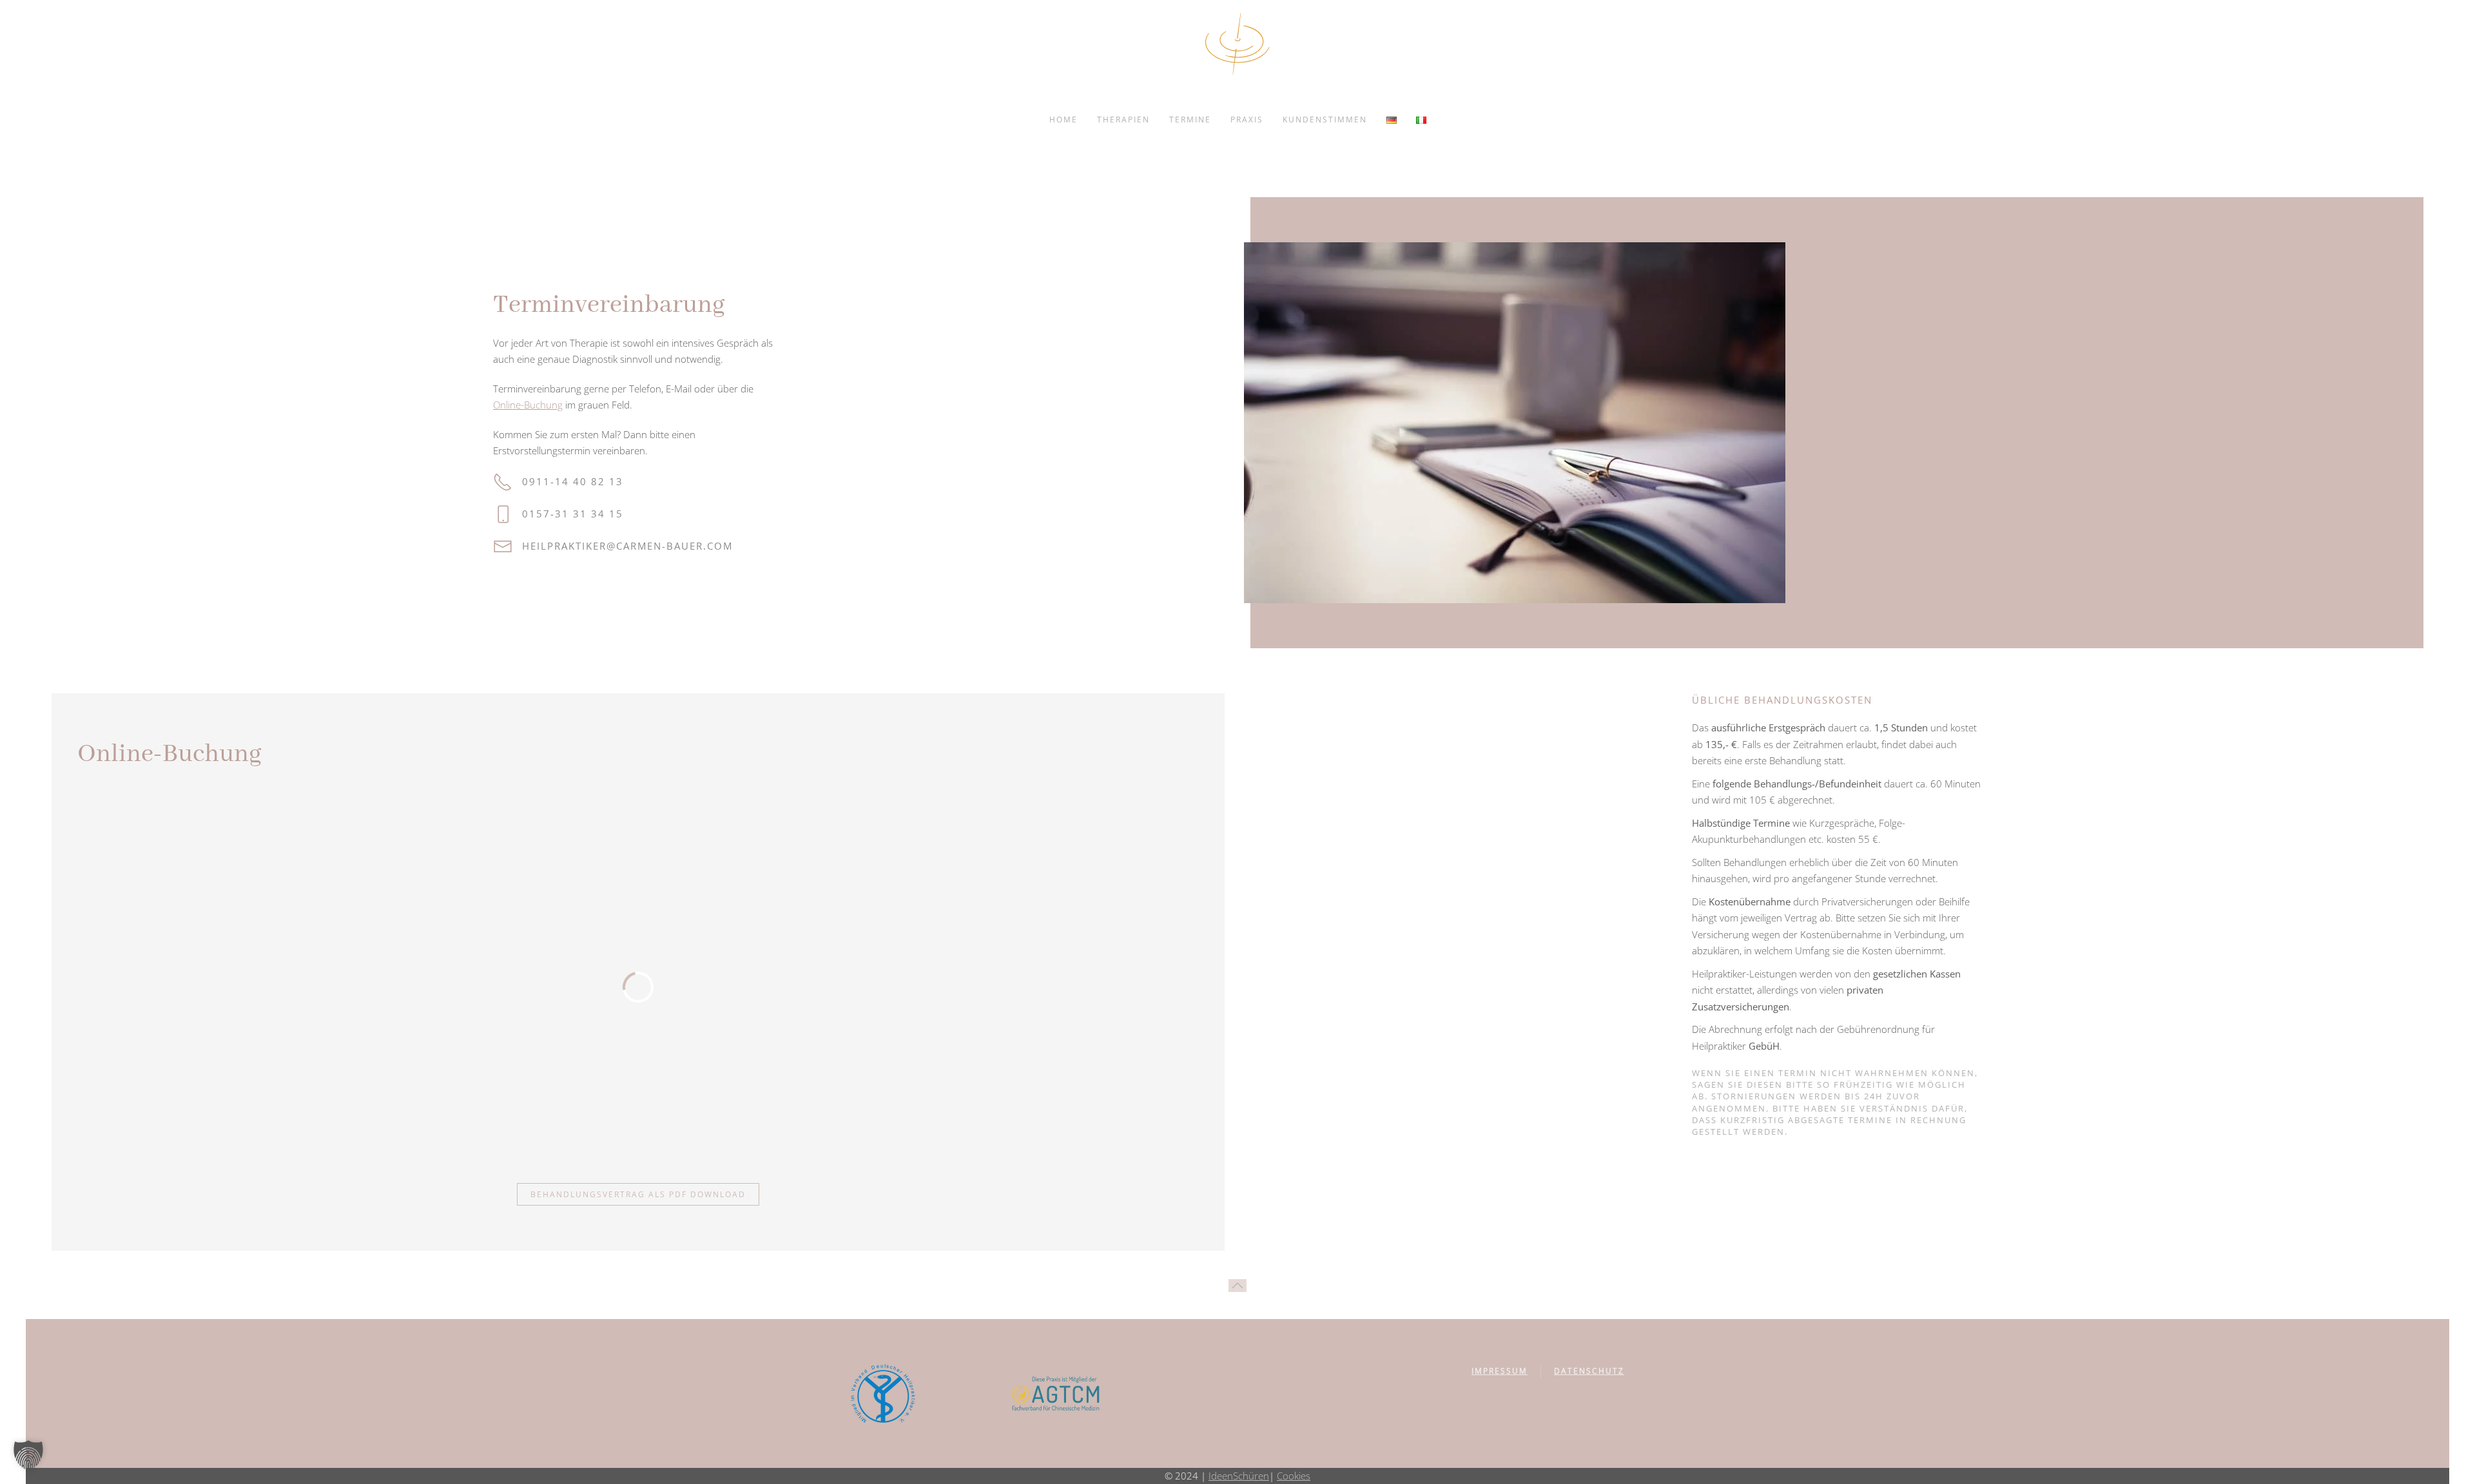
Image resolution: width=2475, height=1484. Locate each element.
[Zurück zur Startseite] (1237, 44)
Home (1063, 120)
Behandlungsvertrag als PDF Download (638, 1194)
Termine (1190, 120)
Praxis (1247, 120)
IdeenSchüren (1239, 1476)
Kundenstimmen (1325, 120)
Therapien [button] (1123, 120)
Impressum (1500, 1371)
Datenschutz (1589, 1371)
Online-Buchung (528, 405)
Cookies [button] (1294, 1476)
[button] (1237, 1286)
